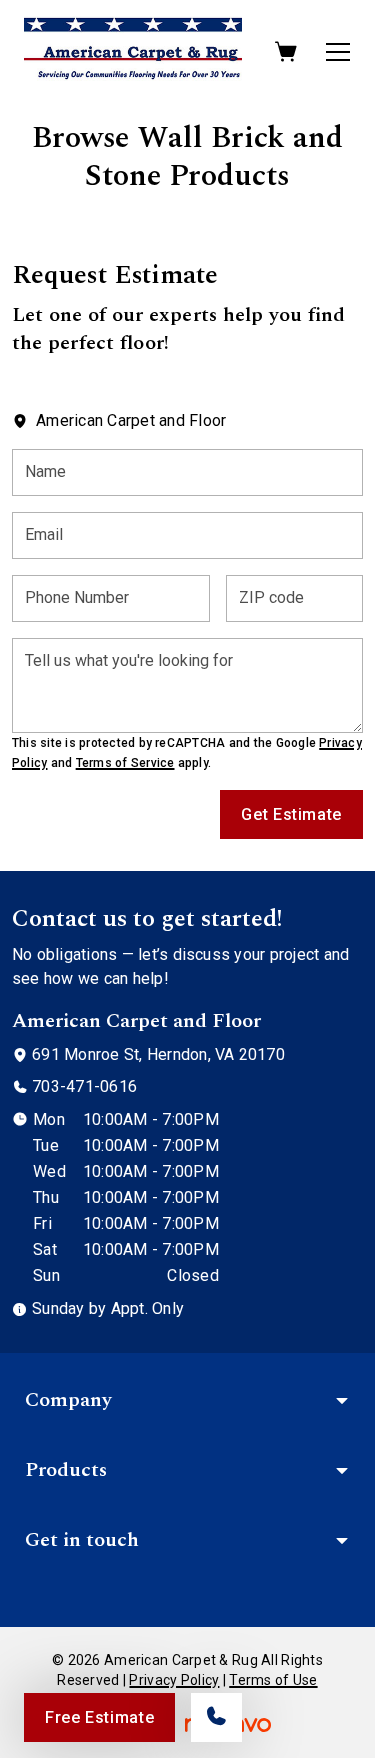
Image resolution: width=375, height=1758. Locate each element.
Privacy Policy (174, 1680)
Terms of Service (125, 763)
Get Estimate (291, 814)
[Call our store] (216, 1717)
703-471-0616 (84, 1086)
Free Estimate (99, 1717)
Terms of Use (273, 1680)
